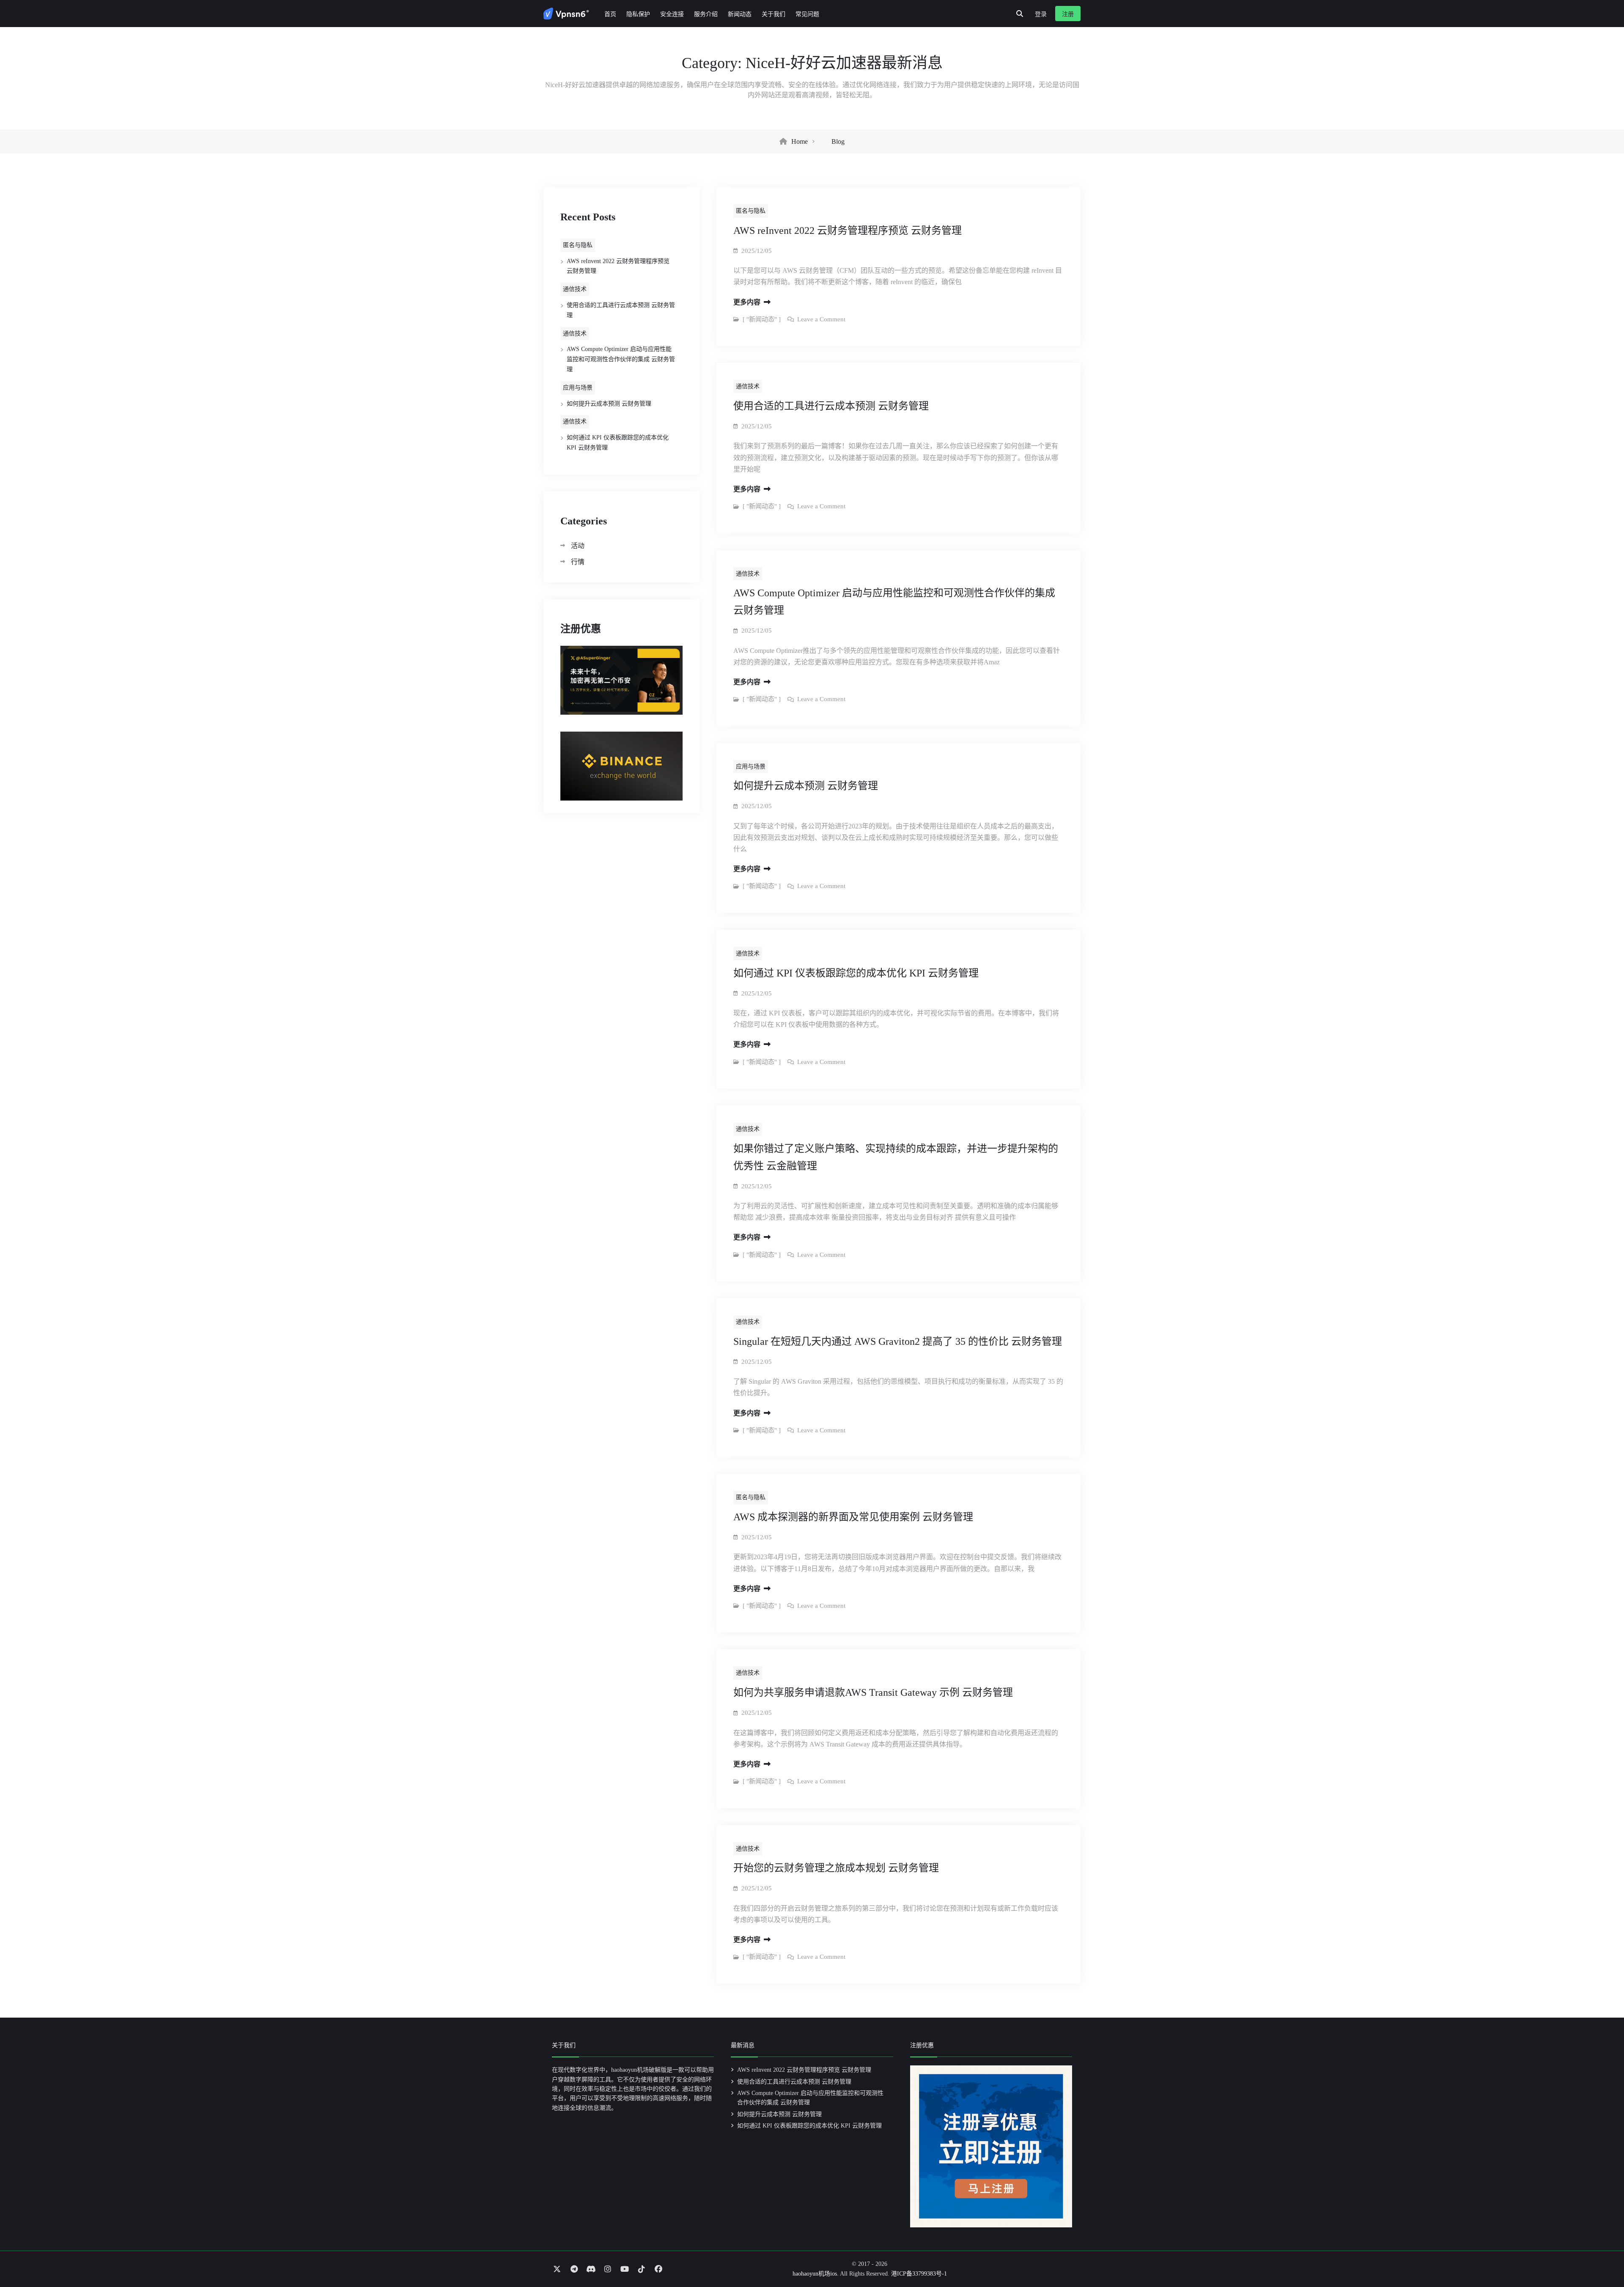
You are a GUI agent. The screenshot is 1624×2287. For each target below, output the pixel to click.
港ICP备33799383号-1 (919, 2274)
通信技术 (575, 289)
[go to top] (1601, 2257)
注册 (1068, 14)
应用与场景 (578, 388)
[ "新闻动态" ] (762, 319)
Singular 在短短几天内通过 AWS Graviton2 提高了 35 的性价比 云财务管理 (898, 1341)
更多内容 (748, 302)
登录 (1041, 14)
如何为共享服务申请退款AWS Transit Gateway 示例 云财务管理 (873, 1692)
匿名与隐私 (578, 245)
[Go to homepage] (566, 14)
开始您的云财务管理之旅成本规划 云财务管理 (836, 1868)
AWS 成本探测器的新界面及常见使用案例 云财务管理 (853, 1517)
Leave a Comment (821, 319)
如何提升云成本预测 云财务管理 (806, 786)
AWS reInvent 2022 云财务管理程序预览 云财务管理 (848, 230)
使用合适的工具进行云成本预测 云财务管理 (831, 406)
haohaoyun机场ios (815, 2274)
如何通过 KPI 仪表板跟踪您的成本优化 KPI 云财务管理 (856, 973)
